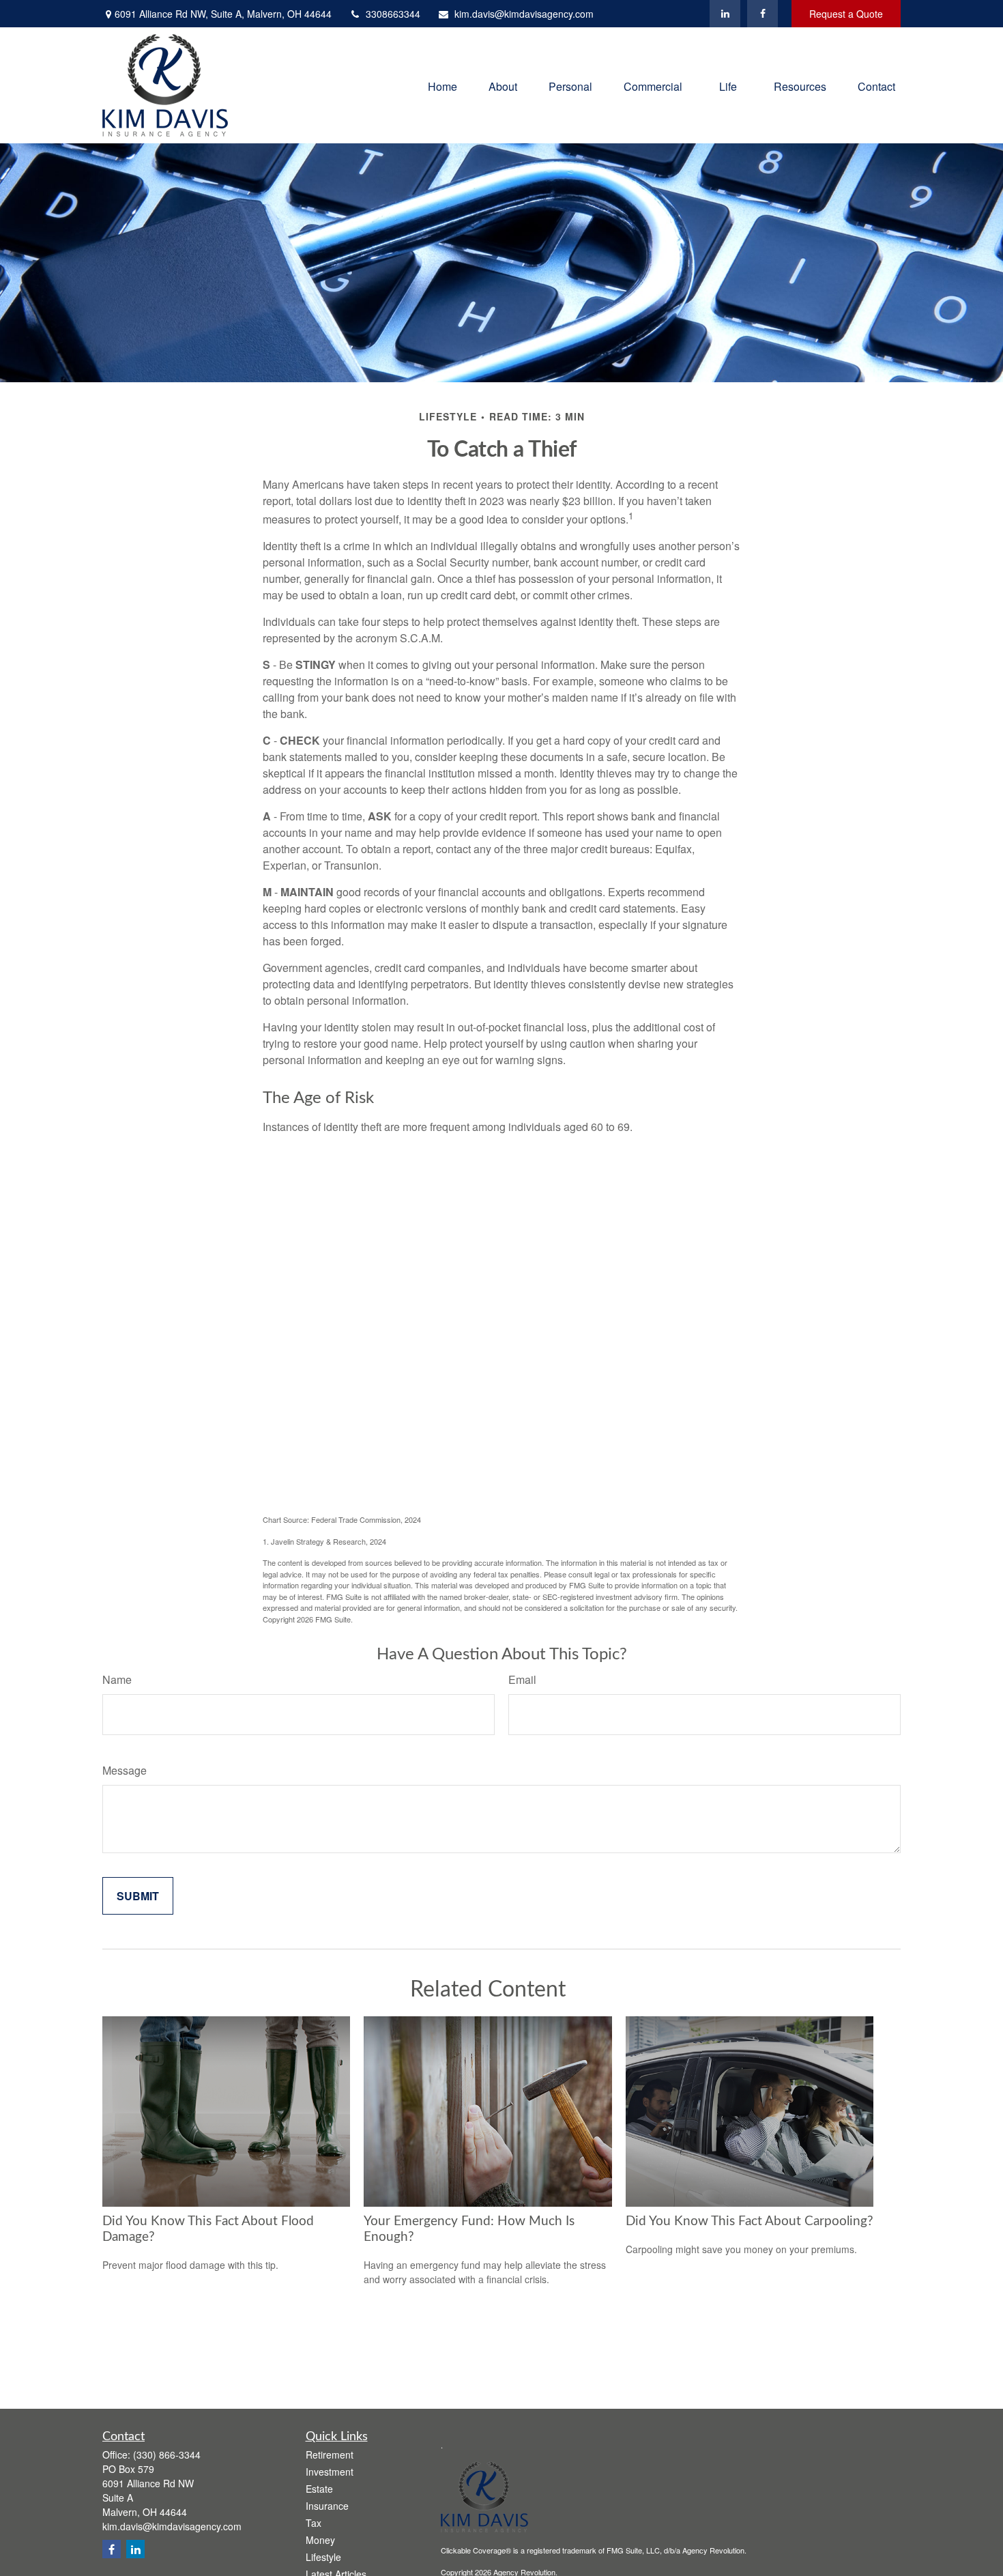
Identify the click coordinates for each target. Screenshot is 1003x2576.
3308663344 (393, 14)
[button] (442, 85)
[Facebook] (762, 14)
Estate (319, 2489)
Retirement (330, 2455)
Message (125, 1770)
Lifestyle (323, 2557)
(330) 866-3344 (167, 2455)
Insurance (327, 2506)
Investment (330, 2472)
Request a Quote (846, 14)
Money (320, 2540)
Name (117, 1679)
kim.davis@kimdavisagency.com (524, 14)
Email (522, 1679)
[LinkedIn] (725, 14)
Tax (314, 2523)
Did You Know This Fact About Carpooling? (750, 2221)
